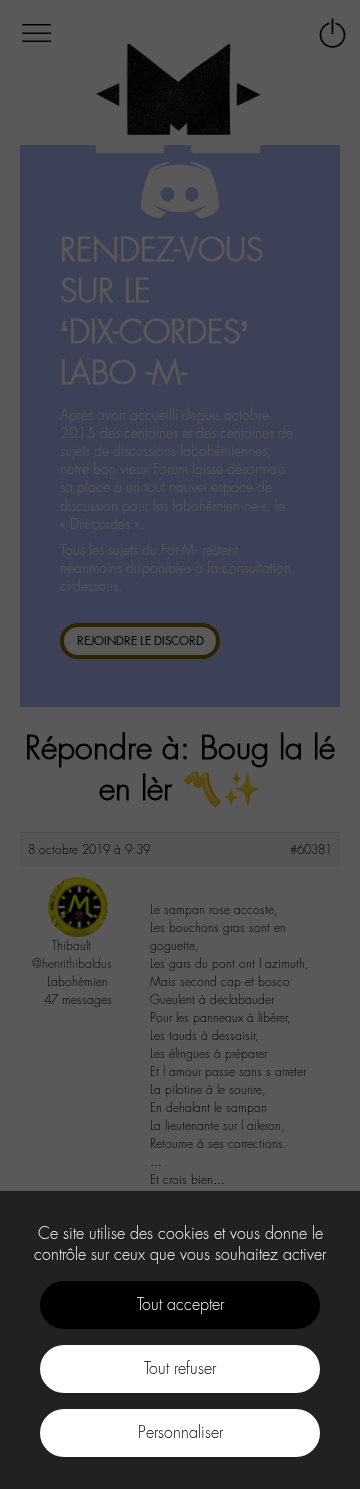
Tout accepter (180, 1304)
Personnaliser (180, 1432)
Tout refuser (180, 1368)
